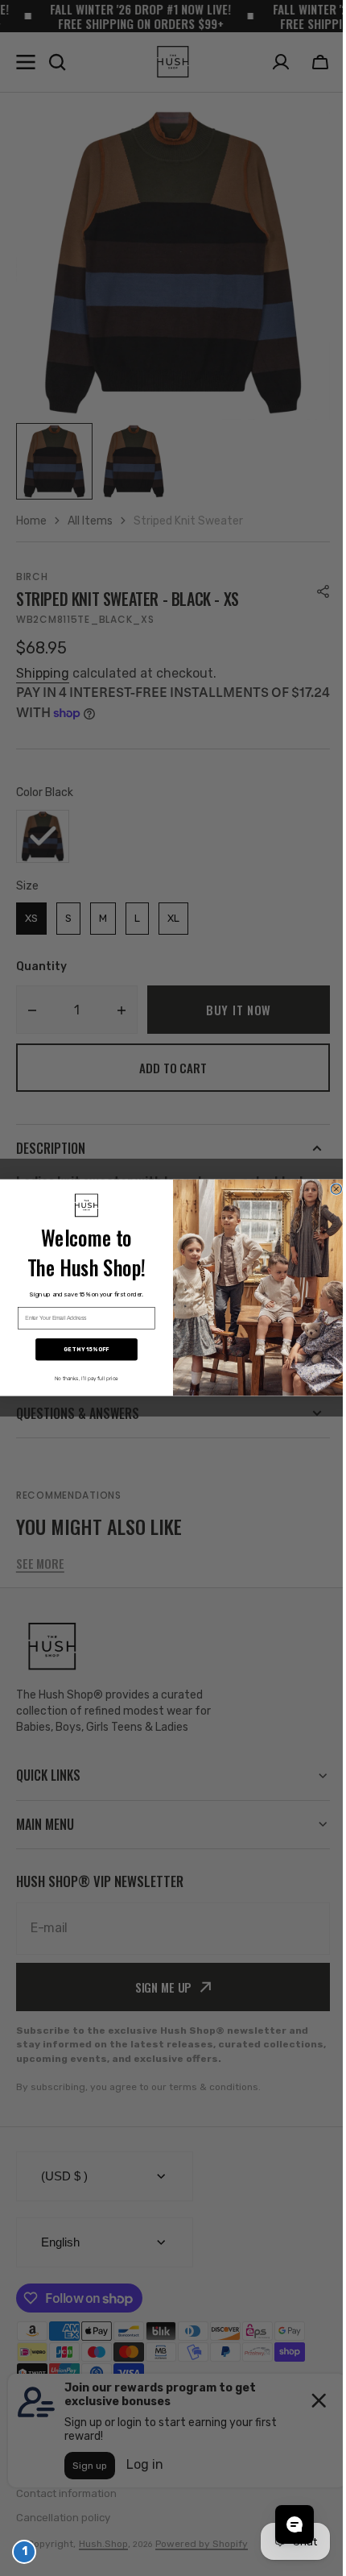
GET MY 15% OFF (80, 1350)
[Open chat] (282, 2524)
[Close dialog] (330, 1189)
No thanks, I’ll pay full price (80, 1379)
